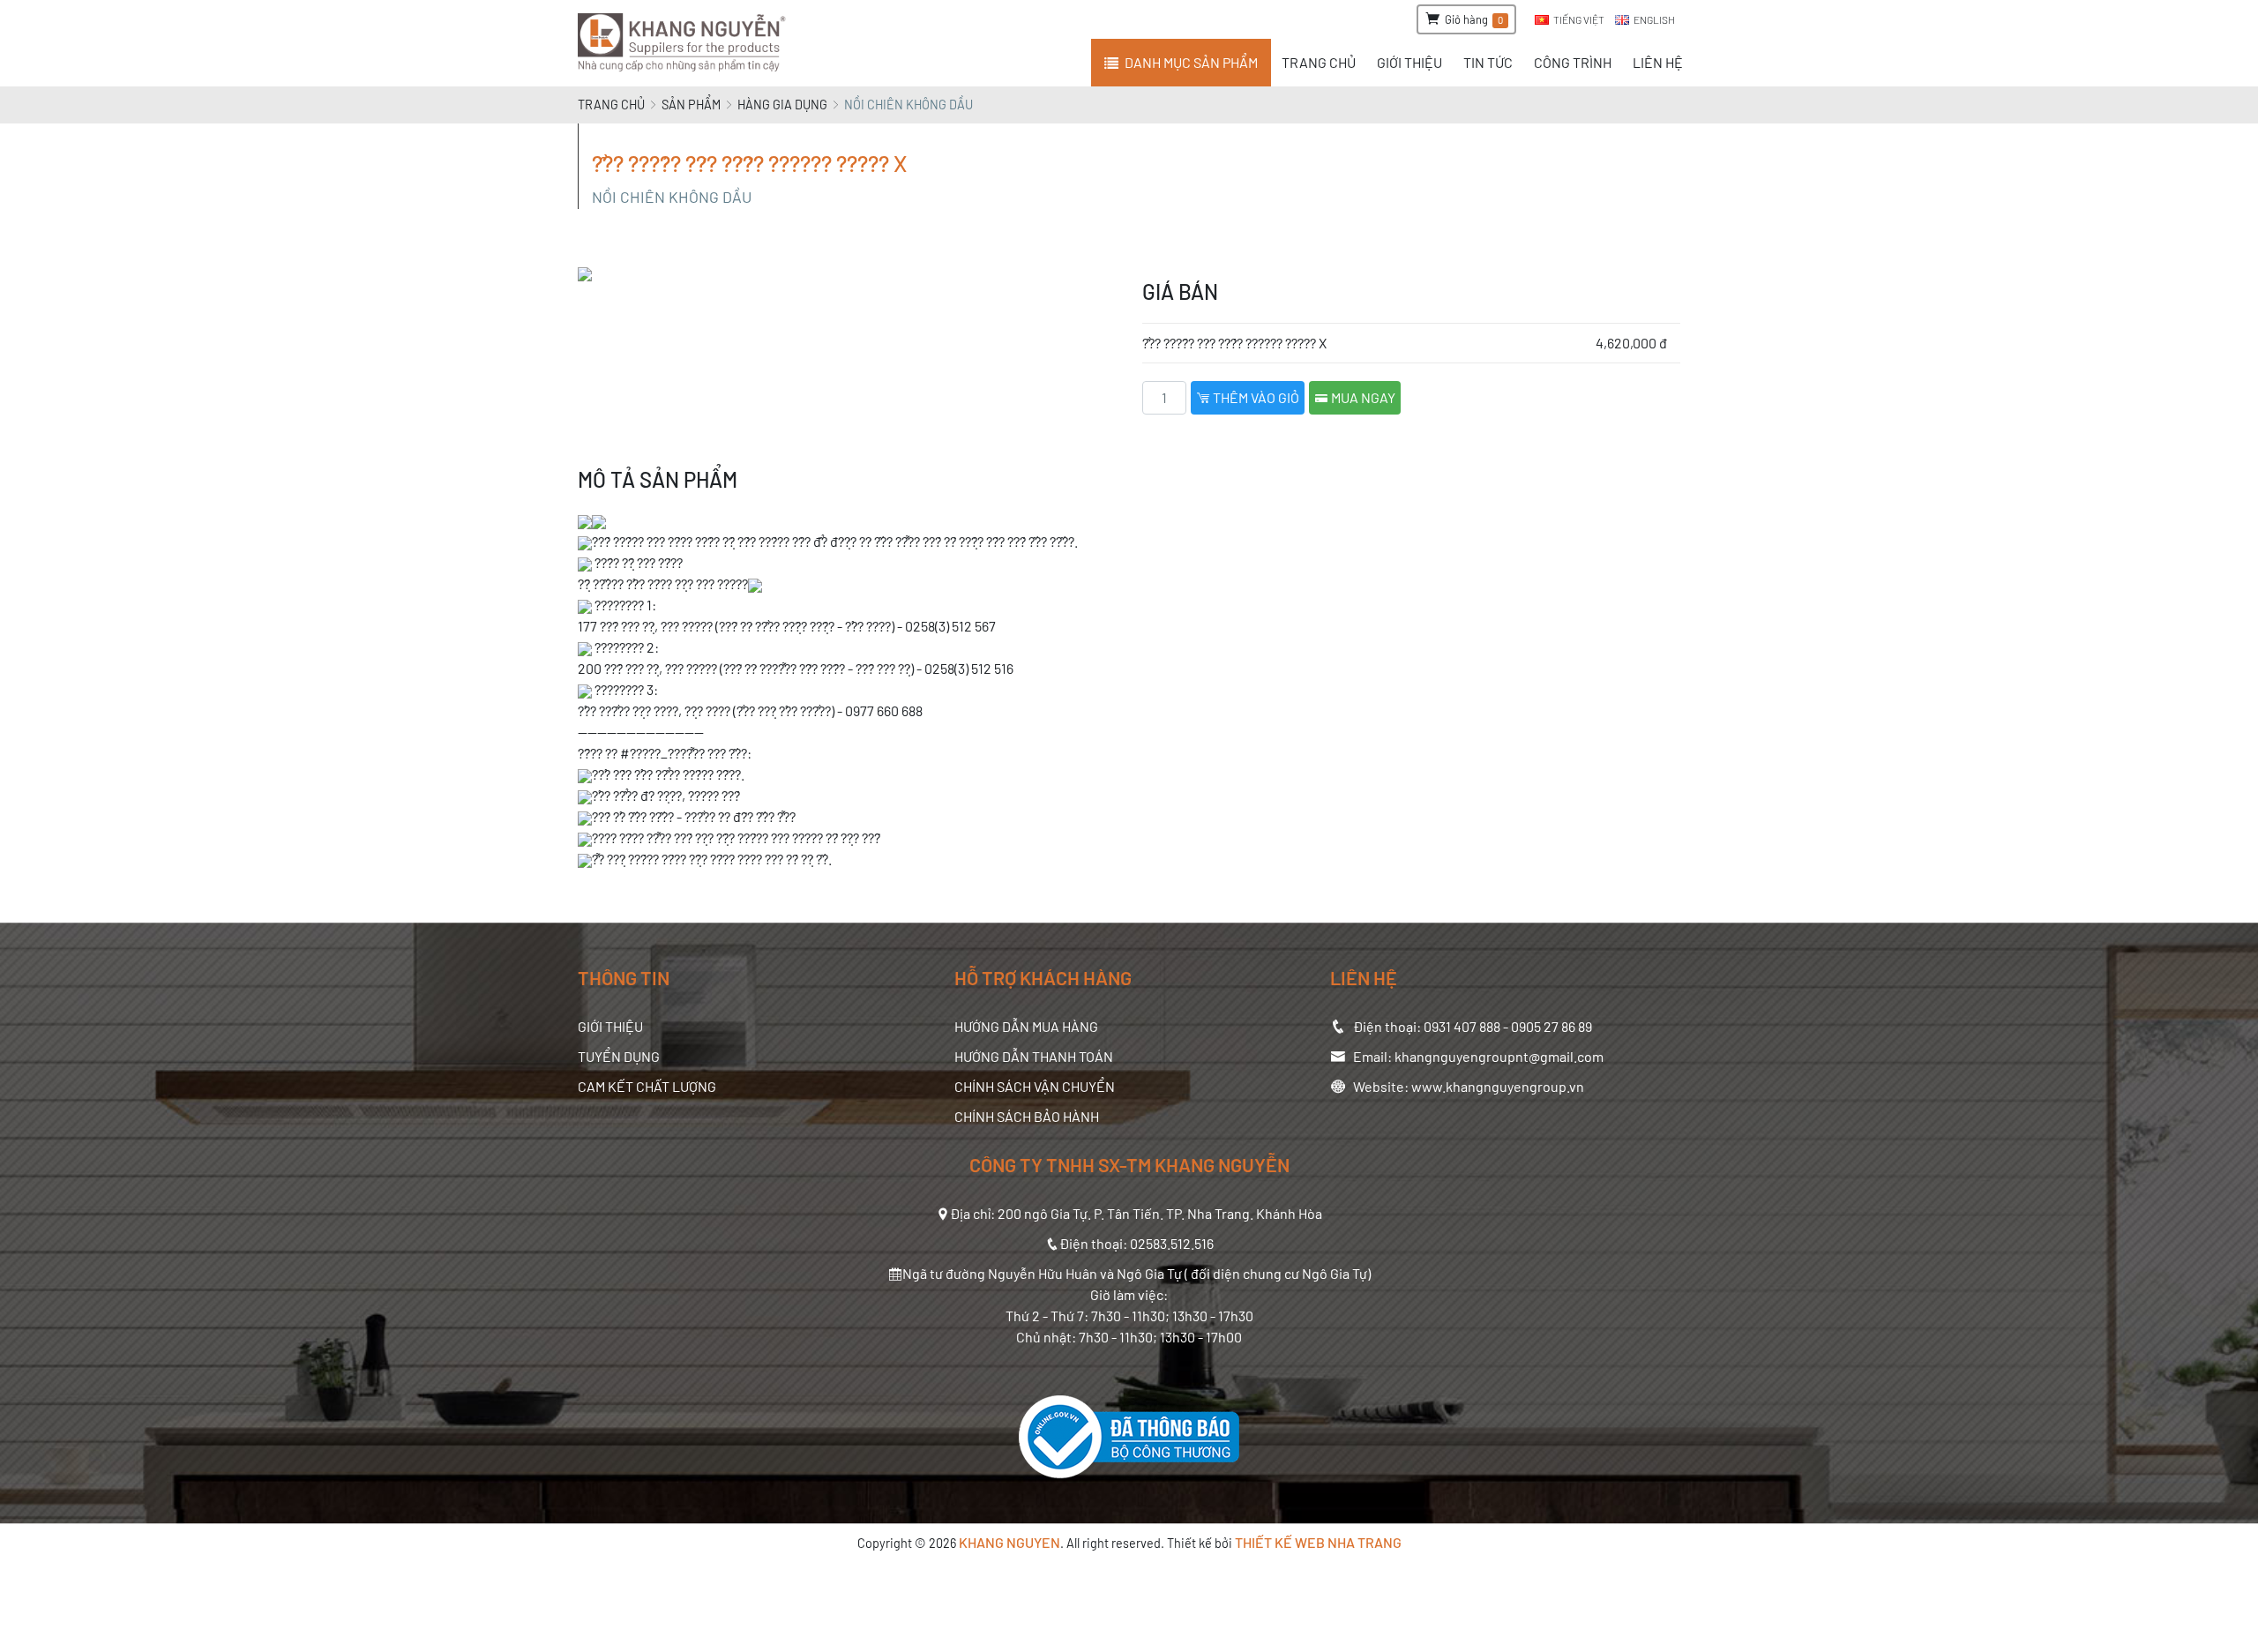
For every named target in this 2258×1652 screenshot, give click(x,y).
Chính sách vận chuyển (1035, 1086)
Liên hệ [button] (1658, 62)
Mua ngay (1362, 397)
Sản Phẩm (691, 105)
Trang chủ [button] (1319, 62)
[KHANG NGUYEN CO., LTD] (685, 43)
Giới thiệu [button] (1409, 62)
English (1654, 19)
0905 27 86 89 (1551, 1026)
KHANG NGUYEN (1009, 1542)
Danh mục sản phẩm (1191, 62)
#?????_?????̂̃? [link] (662, 753)
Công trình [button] (1573, 62)
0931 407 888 (1462, 1026)
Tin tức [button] (1488, 62)
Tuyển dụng (619, 1056)
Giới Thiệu (610, 1026)
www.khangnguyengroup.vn (1498, 1086)
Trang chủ (611, 105)
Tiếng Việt (1579, 19)
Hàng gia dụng (782, 105)
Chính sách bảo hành (1027, 1116)
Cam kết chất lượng (647, 1086)
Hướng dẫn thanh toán (1034, 1056)
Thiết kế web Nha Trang (1318, 1542)
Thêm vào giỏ (1255, 397)
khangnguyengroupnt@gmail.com (1499, 1056)
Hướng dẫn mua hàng (1026, 1026)
